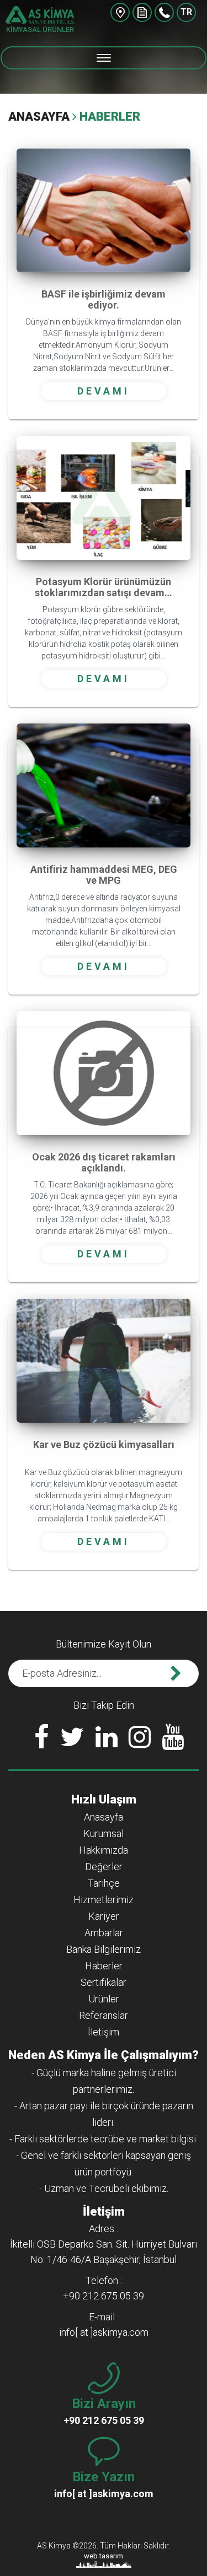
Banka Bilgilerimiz (104, 1949)
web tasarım (104, 2556)
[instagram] (140, 1740)
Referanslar (104, 2015)
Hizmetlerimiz (104, 1900)
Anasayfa (39, 117)
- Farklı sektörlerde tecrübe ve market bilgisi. (104, 2139)
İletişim (104, 2032)
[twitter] (72, 1740)
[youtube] (173, 1740)
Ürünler (104, 1999)
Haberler (104, 1966)
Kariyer (104, 1916)
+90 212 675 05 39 (164, 12)
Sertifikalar (104, 1982)
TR (186, 12)
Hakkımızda (104, 1850)
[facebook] (42, 1740)
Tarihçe (104, 1883)
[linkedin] (107, 1740)
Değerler (104, 1867)
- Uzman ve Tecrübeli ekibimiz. (104, 2188)
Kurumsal (104, 1834)
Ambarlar (104, 1933)
